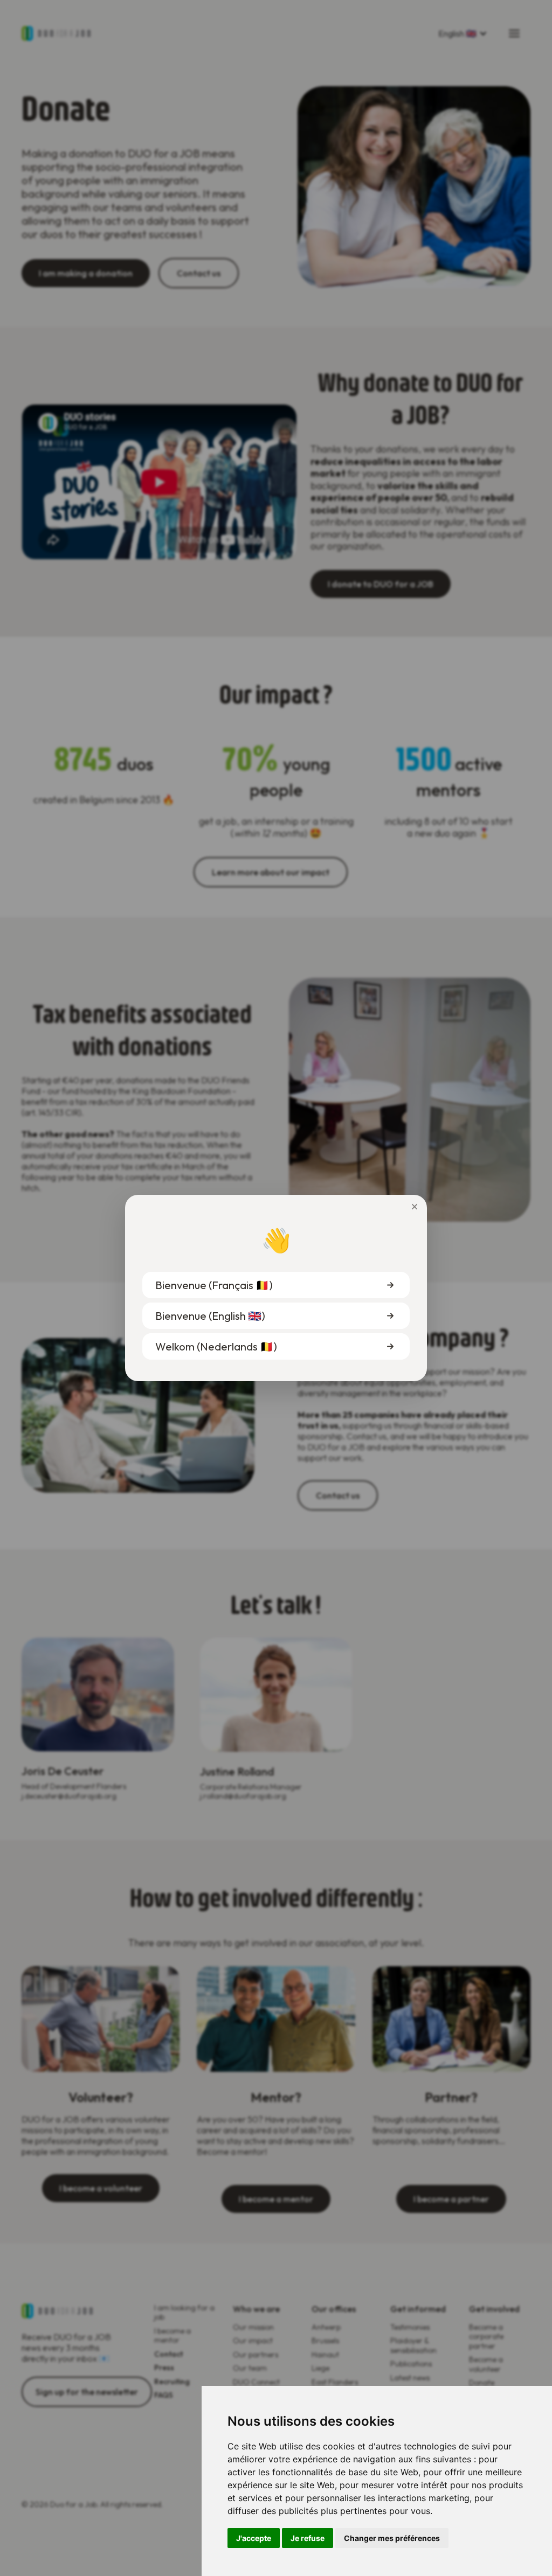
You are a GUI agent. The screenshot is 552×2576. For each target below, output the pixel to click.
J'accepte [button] (254, 2538)
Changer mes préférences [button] (392, 2538)
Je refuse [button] (308, 2538)
